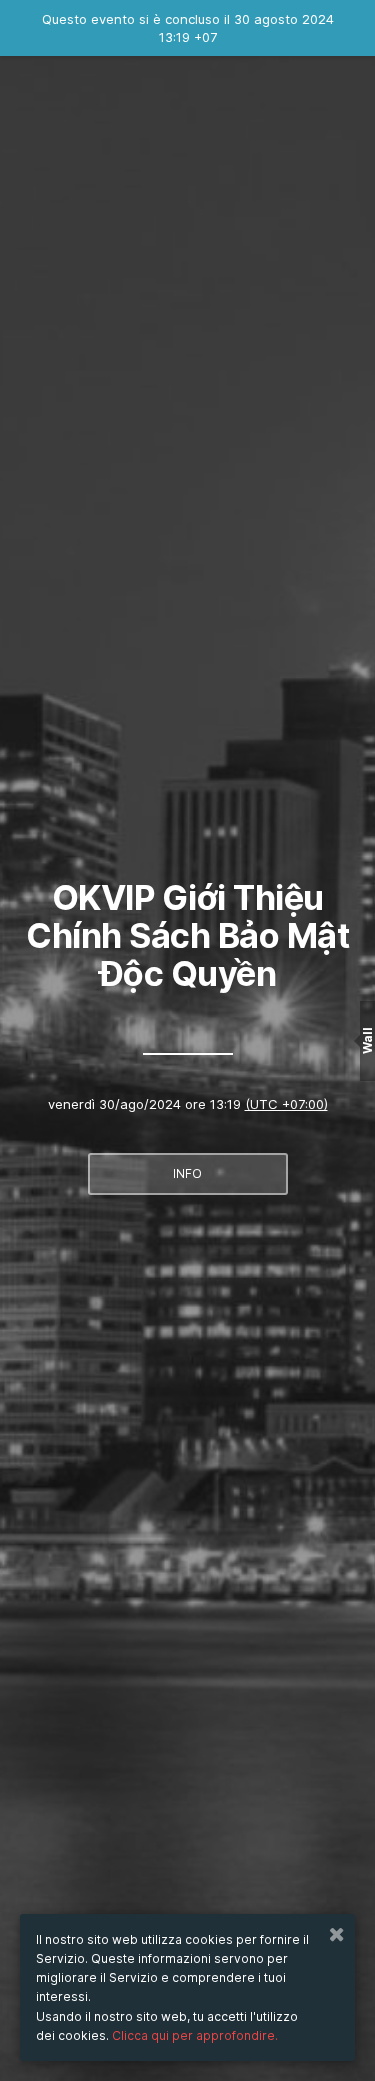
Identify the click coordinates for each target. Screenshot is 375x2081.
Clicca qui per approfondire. (195, 2035)
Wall (367, 1040)
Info (187, 1173)
